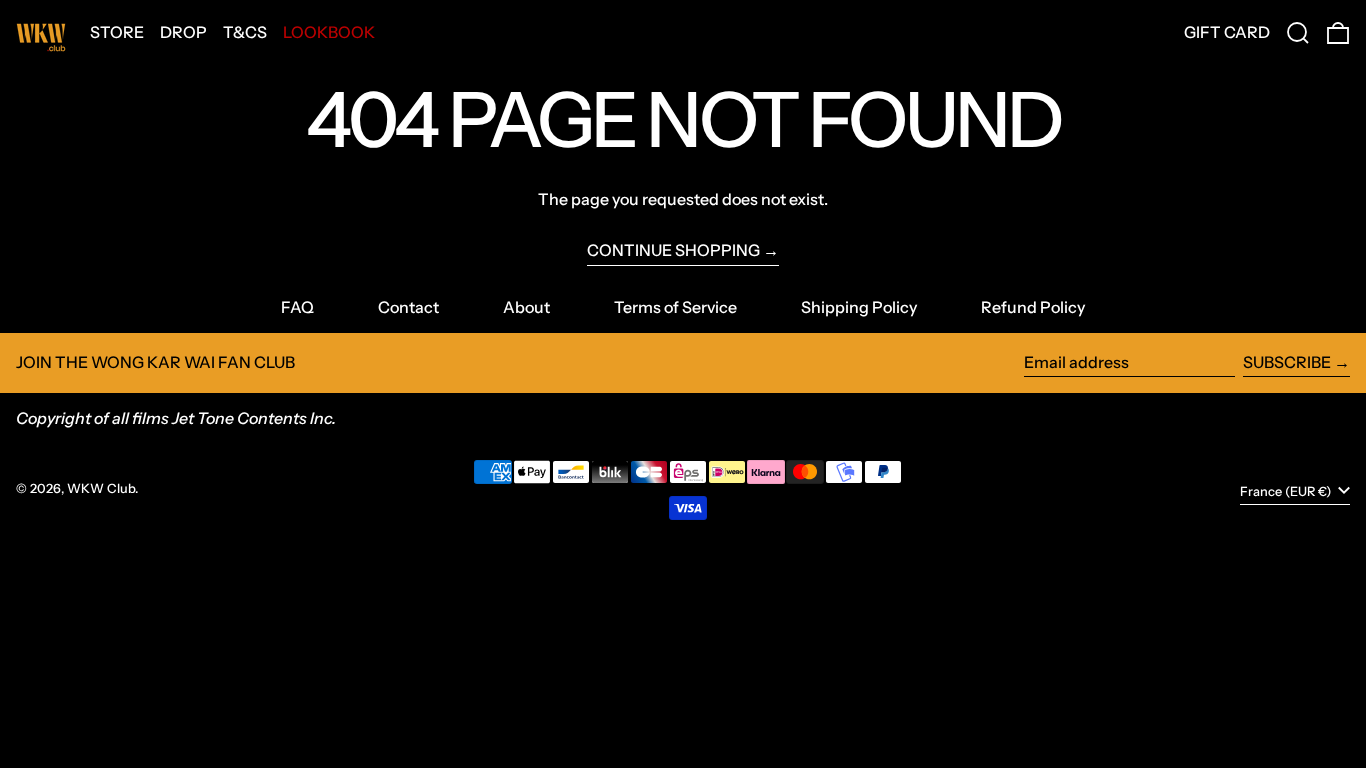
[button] (1298, 33)
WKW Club (101, 488)
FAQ (297, 307)
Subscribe (1287, 362)
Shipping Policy (859, 307)
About (526, 307)
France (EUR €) (1287, 491)
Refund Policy (1033, 307)
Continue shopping (673, 250)
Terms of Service (675, 307)
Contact (408, 307)
